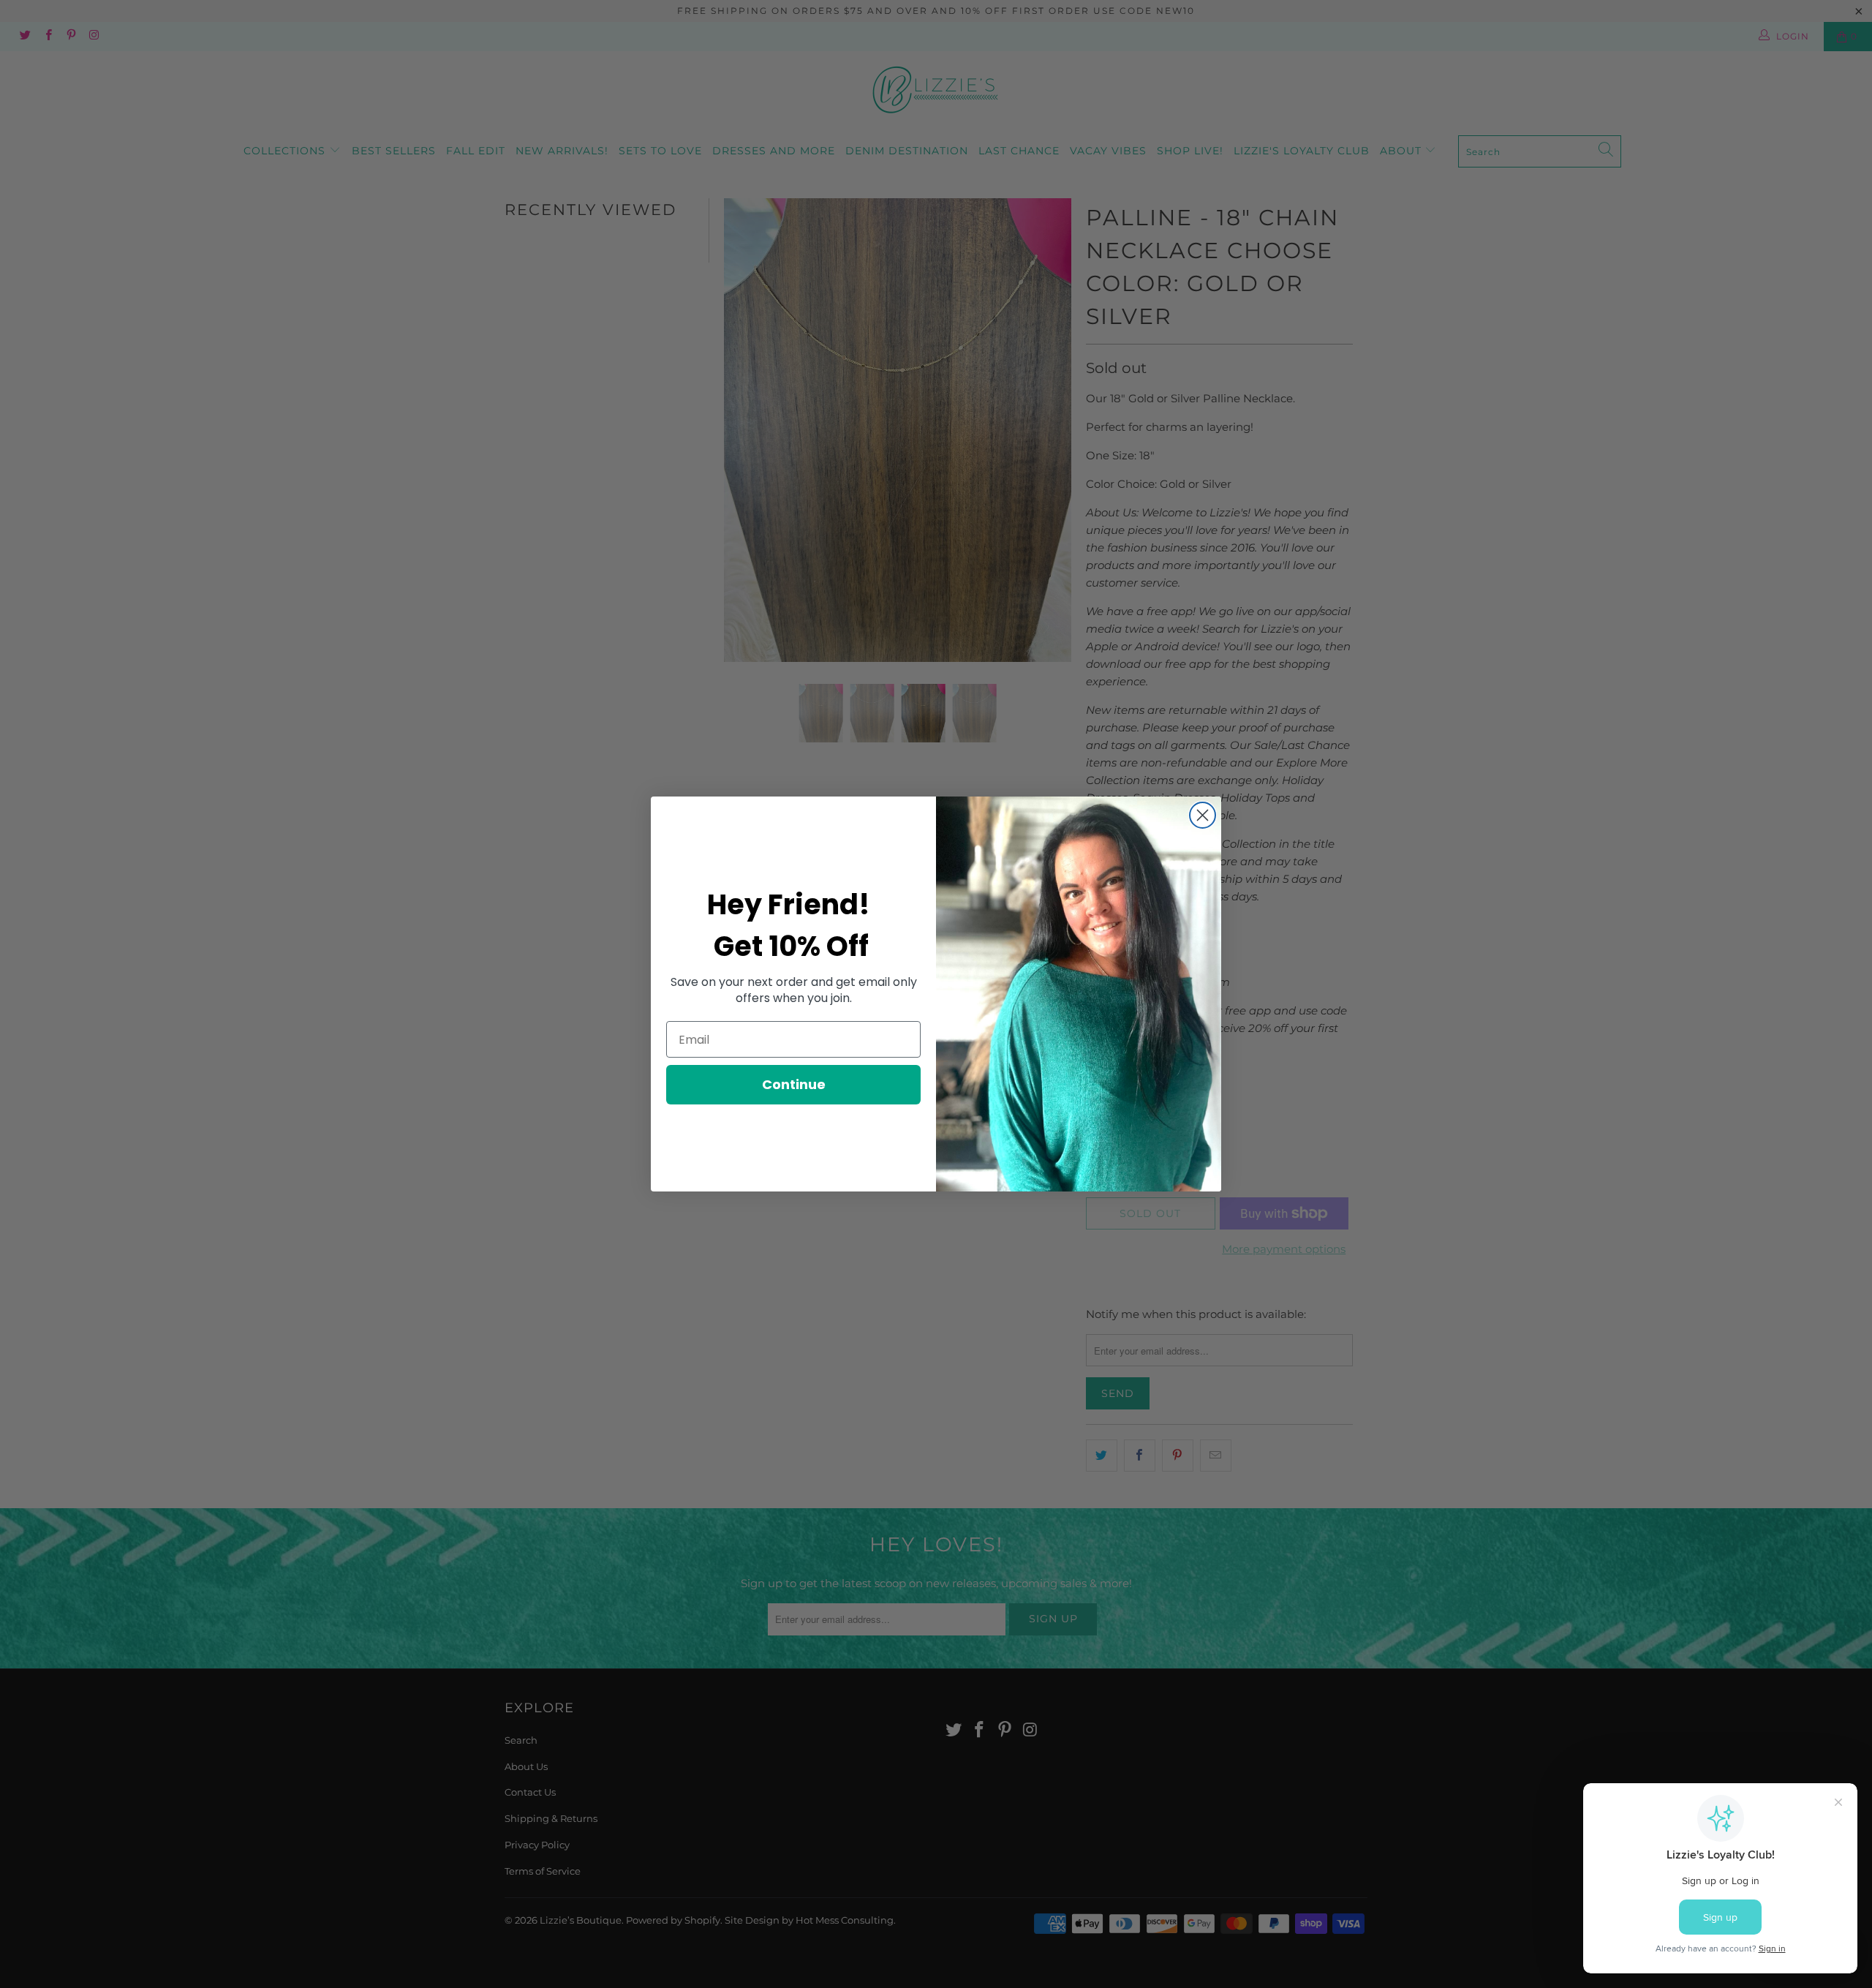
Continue (794, 1084)
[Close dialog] (1203, 815)
